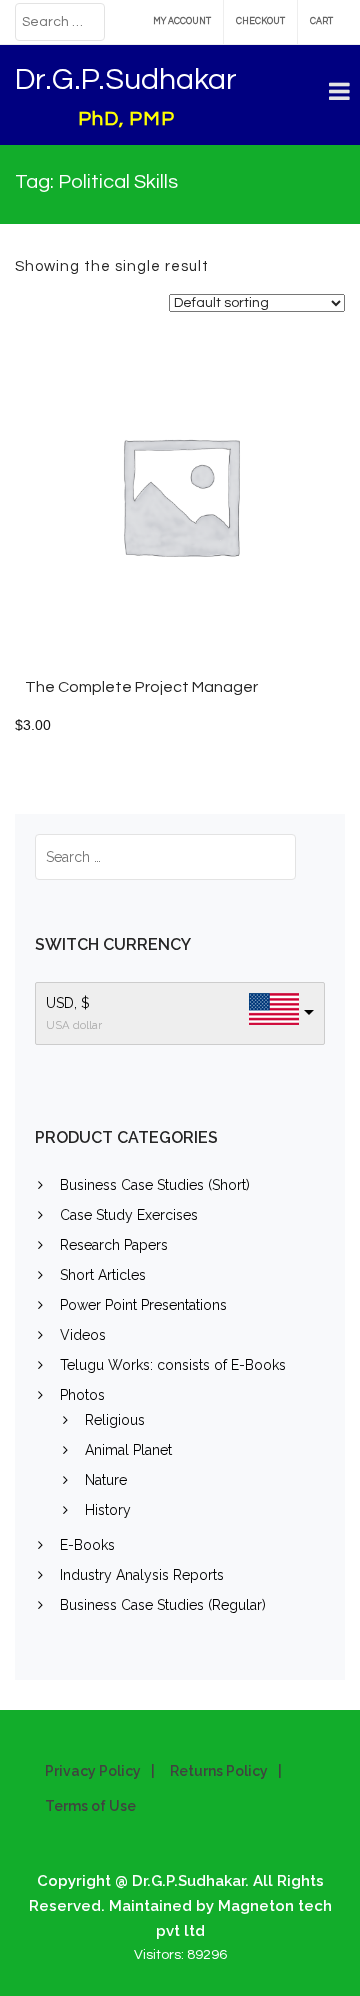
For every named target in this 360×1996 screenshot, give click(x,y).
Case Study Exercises (129, 1215)
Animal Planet (128, 1450)
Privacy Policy (93, 1771)
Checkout (260, 21)
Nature (106, 1480)
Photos (82, 1395)
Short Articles (103, 1275)
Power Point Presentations (143, 1305)
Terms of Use (90, 1806)
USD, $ (68, 1003)
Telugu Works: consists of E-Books (173, 1365)
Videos (83, 1335)
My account (182, 21)
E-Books (87, 1545)
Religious (115, 1420)
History (108, 1510)
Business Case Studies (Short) (155, 1185)
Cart (321, 21)
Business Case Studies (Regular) (163, 1605)
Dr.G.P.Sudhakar (126, 79)
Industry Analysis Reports (142, 1575)
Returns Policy (219, 1771)
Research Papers (114, 1245)
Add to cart (235, 504)
